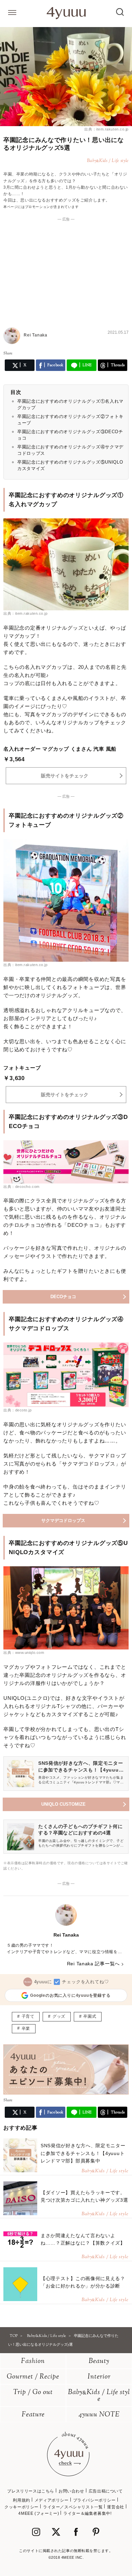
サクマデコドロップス (63, 1520)
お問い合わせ (71, 2491)
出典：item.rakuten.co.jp (106, 129)
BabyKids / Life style (99, 2396)
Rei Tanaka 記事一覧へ (93, 1964)
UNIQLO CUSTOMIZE (63, 1804)
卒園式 (90, 2016)
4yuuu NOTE (99, 2415)
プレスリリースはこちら (31, 2491)
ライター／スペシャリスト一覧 (73, 2507)
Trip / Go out (33, 2393)
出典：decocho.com (21, 1187)
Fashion (33, 2361)
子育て (28, 2016)
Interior (99, 2377)
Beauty (99, 2361)
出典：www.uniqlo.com (24, 1653)
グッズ (59, 2016)
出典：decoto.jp (18, 1410)
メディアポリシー (52, 2500)
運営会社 (115, 2507)
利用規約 (21, 2500)
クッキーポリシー (21, 2507)
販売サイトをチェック (65, 776)
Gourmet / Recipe (33, 2377)
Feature (33, 2415)
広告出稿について (106, 2491)
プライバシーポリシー (94, 2500)
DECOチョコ (63, 1297)
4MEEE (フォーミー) (39, 2513)
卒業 (26, 2029)
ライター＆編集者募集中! (87, 2513)
